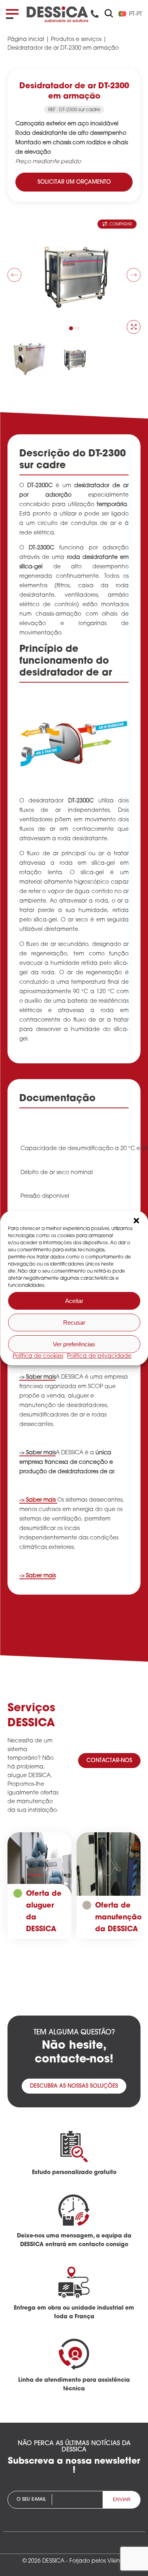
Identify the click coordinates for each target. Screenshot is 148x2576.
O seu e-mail (31, 2500)
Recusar (74, 1322)
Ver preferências (74, 1344)
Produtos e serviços (76, 40)
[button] (136, 1221)
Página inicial (26, 40)
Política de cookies (38, 1356)
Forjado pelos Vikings (97, 2561)
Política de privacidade (99, 1356)
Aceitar (74, 1301)
